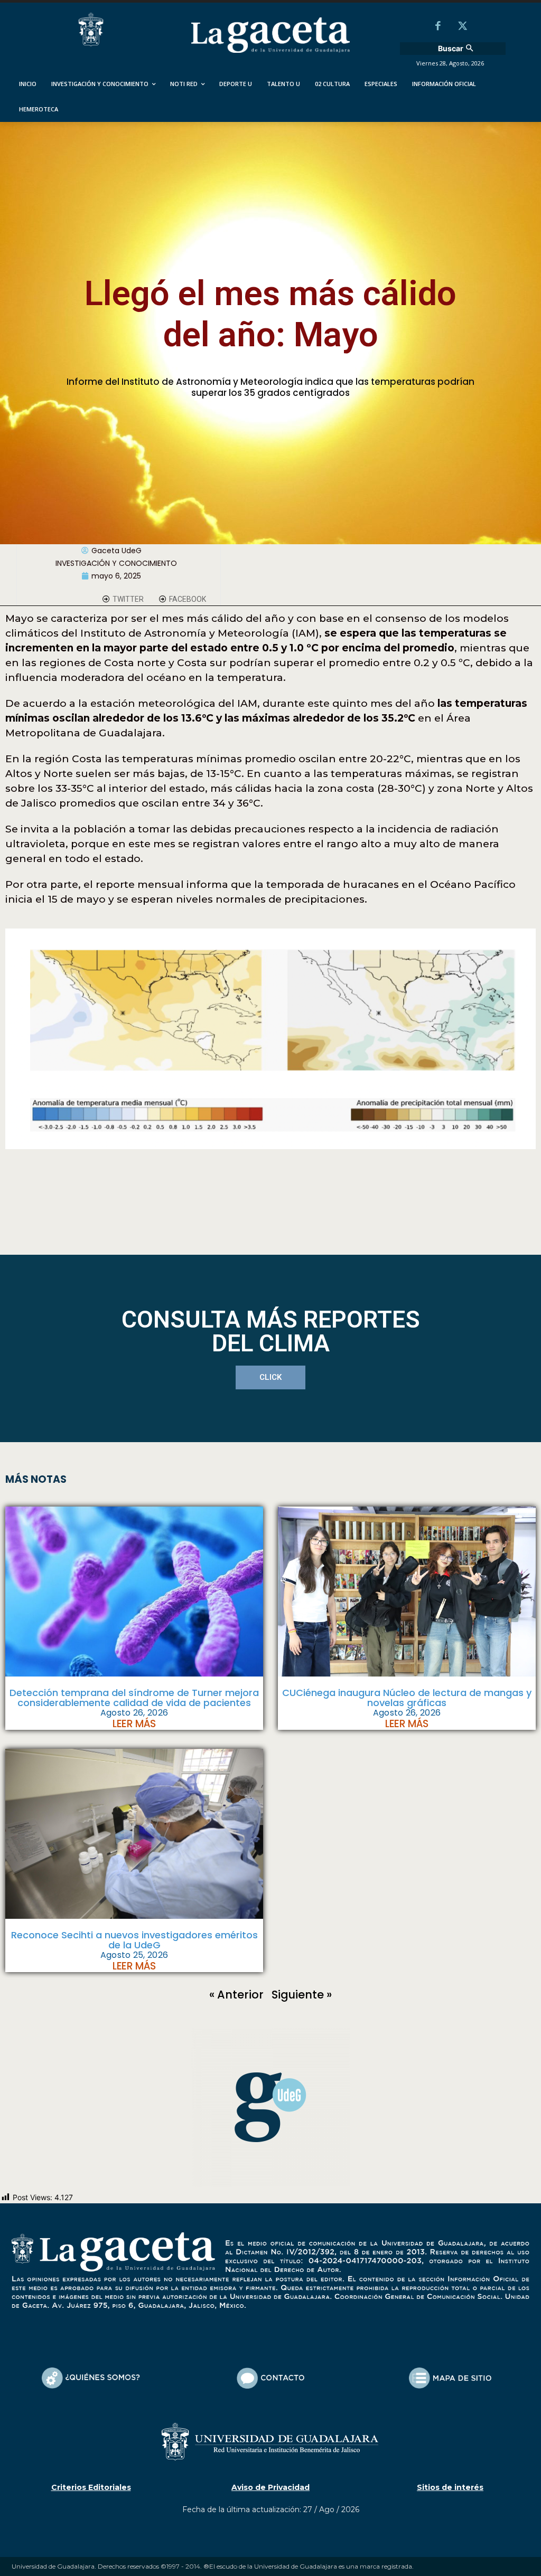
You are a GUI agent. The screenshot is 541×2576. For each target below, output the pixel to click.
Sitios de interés (450, 2487)
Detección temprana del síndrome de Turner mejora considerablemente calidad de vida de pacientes (134, 1698)
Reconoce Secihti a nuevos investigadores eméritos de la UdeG (134, 1940)
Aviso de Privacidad (270, 2487)
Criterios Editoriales (91, 2487)
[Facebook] (438, 27)
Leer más (134, 1724)
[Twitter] (462, 27)
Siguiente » (302, 1995)
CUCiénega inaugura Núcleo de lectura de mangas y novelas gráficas (407, 1698)
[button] (457, 49)
